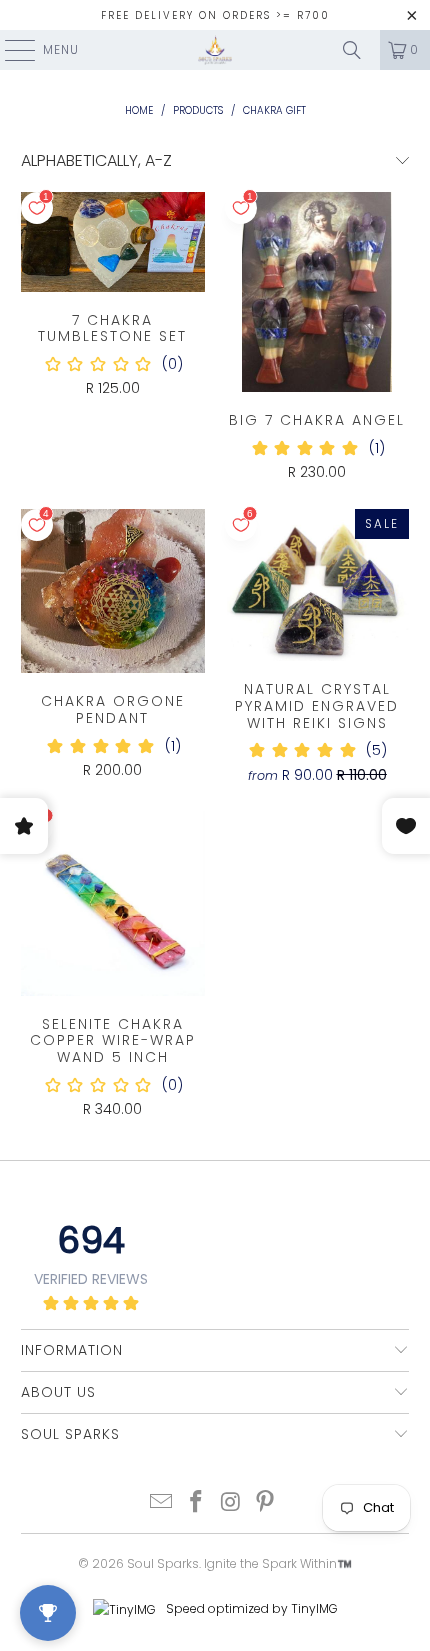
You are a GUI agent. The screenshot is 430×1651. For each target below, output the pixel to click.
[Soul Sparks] (215, 50)
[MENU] (10, 50)
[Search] (352, 50)
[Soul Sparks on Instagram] (232, 1503)
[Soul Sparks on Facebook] (197, 1503)
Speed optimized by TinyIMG (250, 1608)
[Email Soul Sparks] (162, 1503)
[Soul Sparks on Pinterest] (266, 1503)
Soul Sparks (163, 1563)
